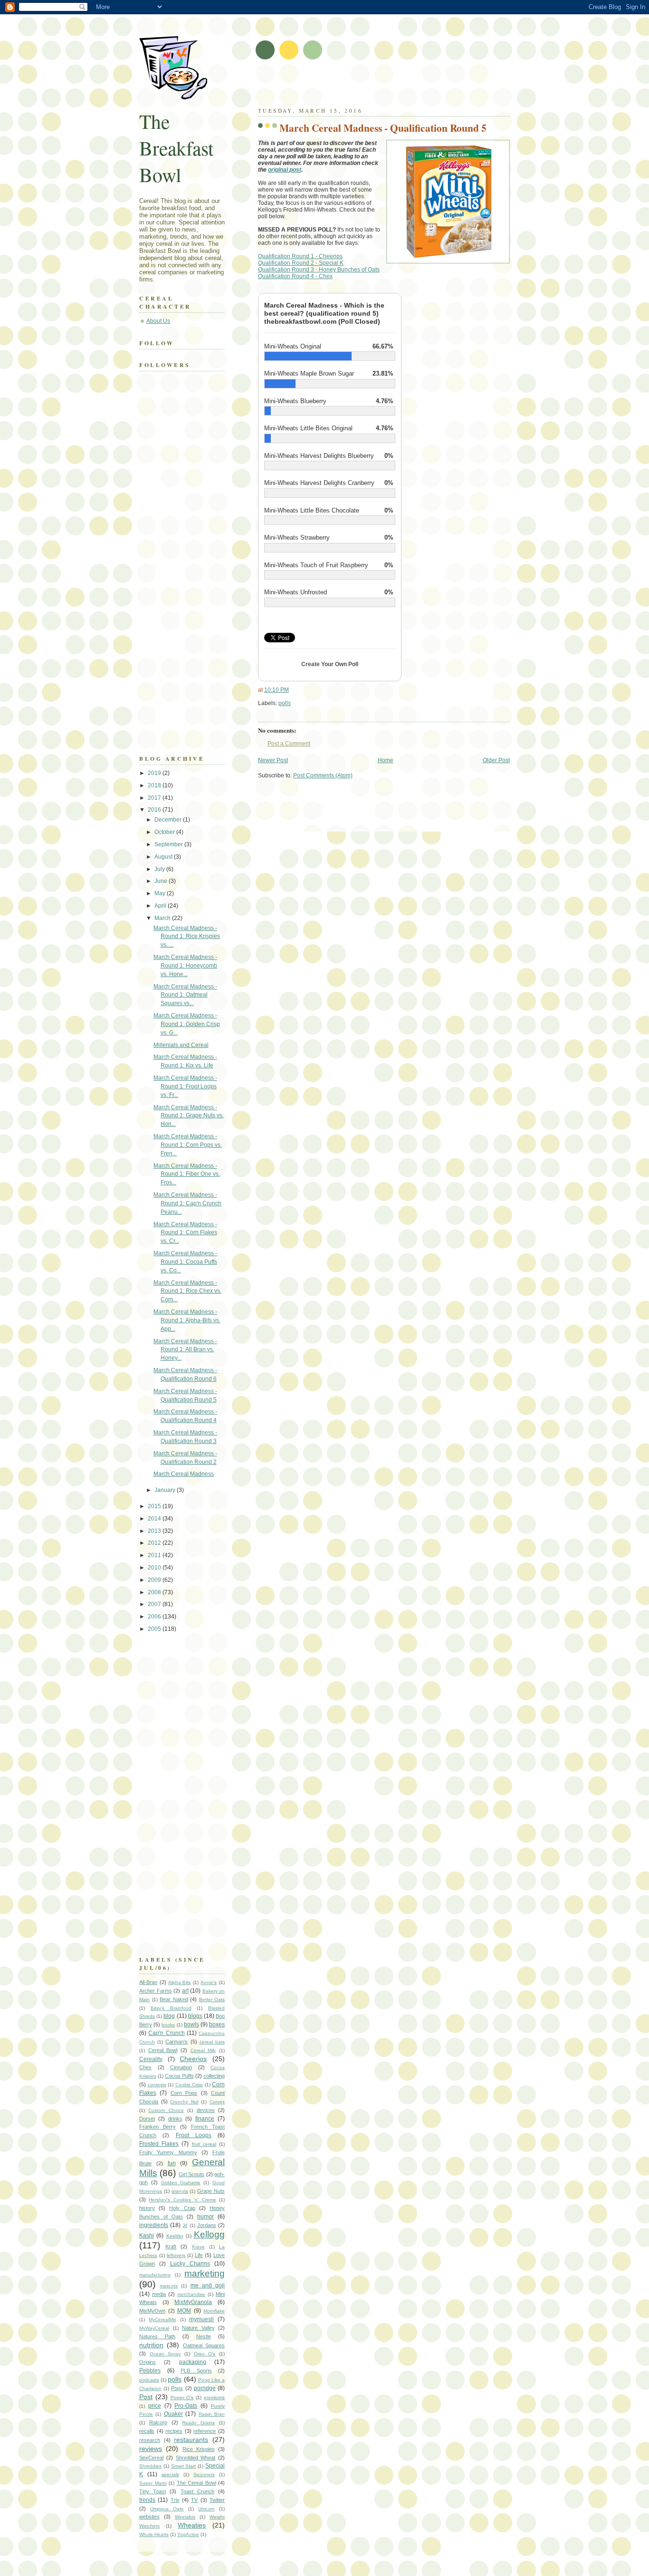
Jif (185, 2225)
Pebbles (150, 2371)
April (161, 906)
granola (180, 2191)
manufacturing (155, 2275)
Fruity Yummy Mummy (168, 2152)
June (162, 881)
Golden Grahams (181, 2183)
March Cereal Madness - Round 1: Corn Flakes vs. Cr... (185, 1233)
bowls (191, 2024)
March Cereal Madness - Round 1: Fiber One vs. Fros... (187, 1174)
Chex (145, 2067)
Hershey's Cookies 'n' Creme (182, 2200)
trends (147, 2500)
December (169, 820)
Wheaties (192, 2525)
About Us (158, 321)
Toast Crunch (197, 2491)
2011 (155, 1555)
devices (206, 2110)
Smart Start (184, 2466)
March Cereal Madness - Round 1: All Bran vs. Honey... (185, 1350)
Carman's (177, 2042)
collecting (214, 2076)
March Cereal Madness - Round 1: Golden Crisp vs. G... (187, 1024)
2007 (155, 1604)
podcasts (149, 2380)
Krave (198, 2247)
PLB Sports (196, 2371)
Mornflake (214, 2311)
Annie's (209, 1982)
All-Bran (148, 1982)
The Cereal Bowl (196, 2483)
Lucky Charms (190, 2264)
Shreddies (150, 2466)
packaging (193, 2362)
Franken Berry (157, 2127)
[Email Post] (293, 703)
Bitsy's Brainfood (171, 2008)
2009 (155, 1580)
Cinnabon (181, 2067)
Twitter (217, 2500)
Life (199, 2255)
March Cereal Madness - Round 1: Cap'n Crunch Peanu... (187, 1203)
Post (146, 2397)
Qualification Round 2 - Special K (301, 263)
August (164, 857)
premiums (214, 2397)
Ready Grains (198, 2423)
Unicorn (206, 2509)
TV (194, 2500)
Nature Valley (198, 2328)
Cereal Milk (203, 2050)
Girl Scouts (191, 2174)
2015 (155, 1506)
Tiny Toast (153, 2491)
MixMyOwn (152, 2311)
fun (172, 2163)
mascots (169, 2286)
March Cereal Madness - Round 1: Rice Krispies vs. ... (187, 937)
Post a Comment (289, 744)
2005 (155, 1629)
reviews (151, 2449)
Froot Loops (194, 2135)
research (150, 2440)
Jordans (207, 2225)
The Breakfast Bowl (177, 148)
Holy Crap (182, 2208)
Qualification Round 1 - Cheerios (300, 256)
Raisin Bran (212, 2414)
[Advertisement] (369, 86)
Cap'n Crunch (166, 2033)
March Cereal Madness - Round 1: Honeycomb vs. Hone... (185, 966)
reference (205, 2431)
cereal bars (212, 2042)
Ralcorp (158, 2422)
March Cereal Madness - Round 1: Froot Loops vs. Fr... (185, 1086)
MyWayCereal (154, 2328)
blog (169, 2016)
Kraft (171, 2247)
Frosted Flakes (159, 2144)
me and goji (208, 2285)
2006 (155, 1617)
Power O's (182, 2397)
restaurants (191, 2440)
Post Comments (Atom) (323, 775)
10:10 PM (277, 690)
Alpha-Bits (179, 1982)
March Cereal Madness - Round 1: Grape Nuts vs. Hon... (189, 1116)
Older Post (496, 760)
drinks (175, 2119)
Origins (148, 2362)
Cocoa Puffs (179, 2076)
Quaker (173, 2414)
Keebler (175, 2236)
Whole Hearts (154, 2534)
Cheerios (193, 2059)
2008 (155, 1592)
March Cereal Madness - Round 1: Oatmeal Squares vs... (185, 995)
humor (205, 2217)
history (147, 2208)
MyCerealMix (162, 2319)
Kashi (147, 2236)
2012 (155, 1543)
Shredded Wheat (196, 2458)
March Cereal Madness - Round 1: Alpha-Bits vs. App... (187, 1320)
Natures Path (157, 2336)
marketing (205, 2273)
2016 (155, 810)
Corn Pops (184, 2093)
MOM (184, 2311)
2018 (155, 785)
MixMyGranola (193, 2302)
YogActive (188, 2534)
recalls (147, 2431)
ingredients (154, 2225)
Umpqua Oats (167, 2509)
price (155, 2406)
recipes (174, 2431)
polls (285, 703)
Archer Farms (156, 1991)
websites (149, 2517)
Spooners (204, 2474)
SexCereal (151, 2458)
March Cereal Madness (184, 1474)
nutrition (151, 2345)
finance (205, 2119)
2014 (155, 1519)
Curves (217, 2102)
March (163, 918)
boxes (217, 2024)
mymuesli (201, 2319)
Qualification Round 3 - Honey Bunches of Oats (319, 270)
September (169, 844)
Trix (175, 2500)
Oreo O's (205, 2354)
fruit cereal (204, 2144)
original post (285, 170)
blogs (195, 2016)
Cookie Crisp (189, 2085)
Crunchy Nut (184, 2102)
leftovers (176, 2255)
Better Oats (212, 2000)
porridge (205, 2388)
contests (157, 2085)
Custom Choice (166, 2110)
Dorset (147, 2119)
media (159, 2294)
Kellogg (209, 2234)
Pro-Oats (186, 2406)
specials (170, 2474)
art (185, 1991)
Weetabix (185, 2517)
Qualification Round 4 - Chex (295, 276)
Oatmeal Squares (204, 2345)
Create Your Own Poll (330, 664)
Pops (177, 2388)
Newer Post (273, 760)
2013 (155, 1531)
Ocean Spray (165, 2354)
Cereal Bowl (163, 2050)
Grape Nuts (211, 2191)
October (165, 832)
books (168, 2025)
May (161, 893)
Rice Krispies (199, 2449)
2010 (155, 1568)
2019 (155, 773)
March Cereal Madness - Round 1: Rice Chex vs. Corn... (187, 1291)
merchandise (191, 2294)
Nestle (204, 2336)
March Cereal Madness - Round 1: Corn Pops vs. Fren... (188, 1145)
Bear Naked (174, 1999)
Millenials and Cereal (181, 1045)
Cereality (151, 2059)
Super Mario (153, 2483)
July (160, 869)
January (166, 1490)
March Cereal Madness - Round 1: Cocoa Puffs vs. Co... (185, 1262)
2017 (155, 798)
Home (386, 760)
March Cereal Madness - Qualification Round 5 (383, 128)
